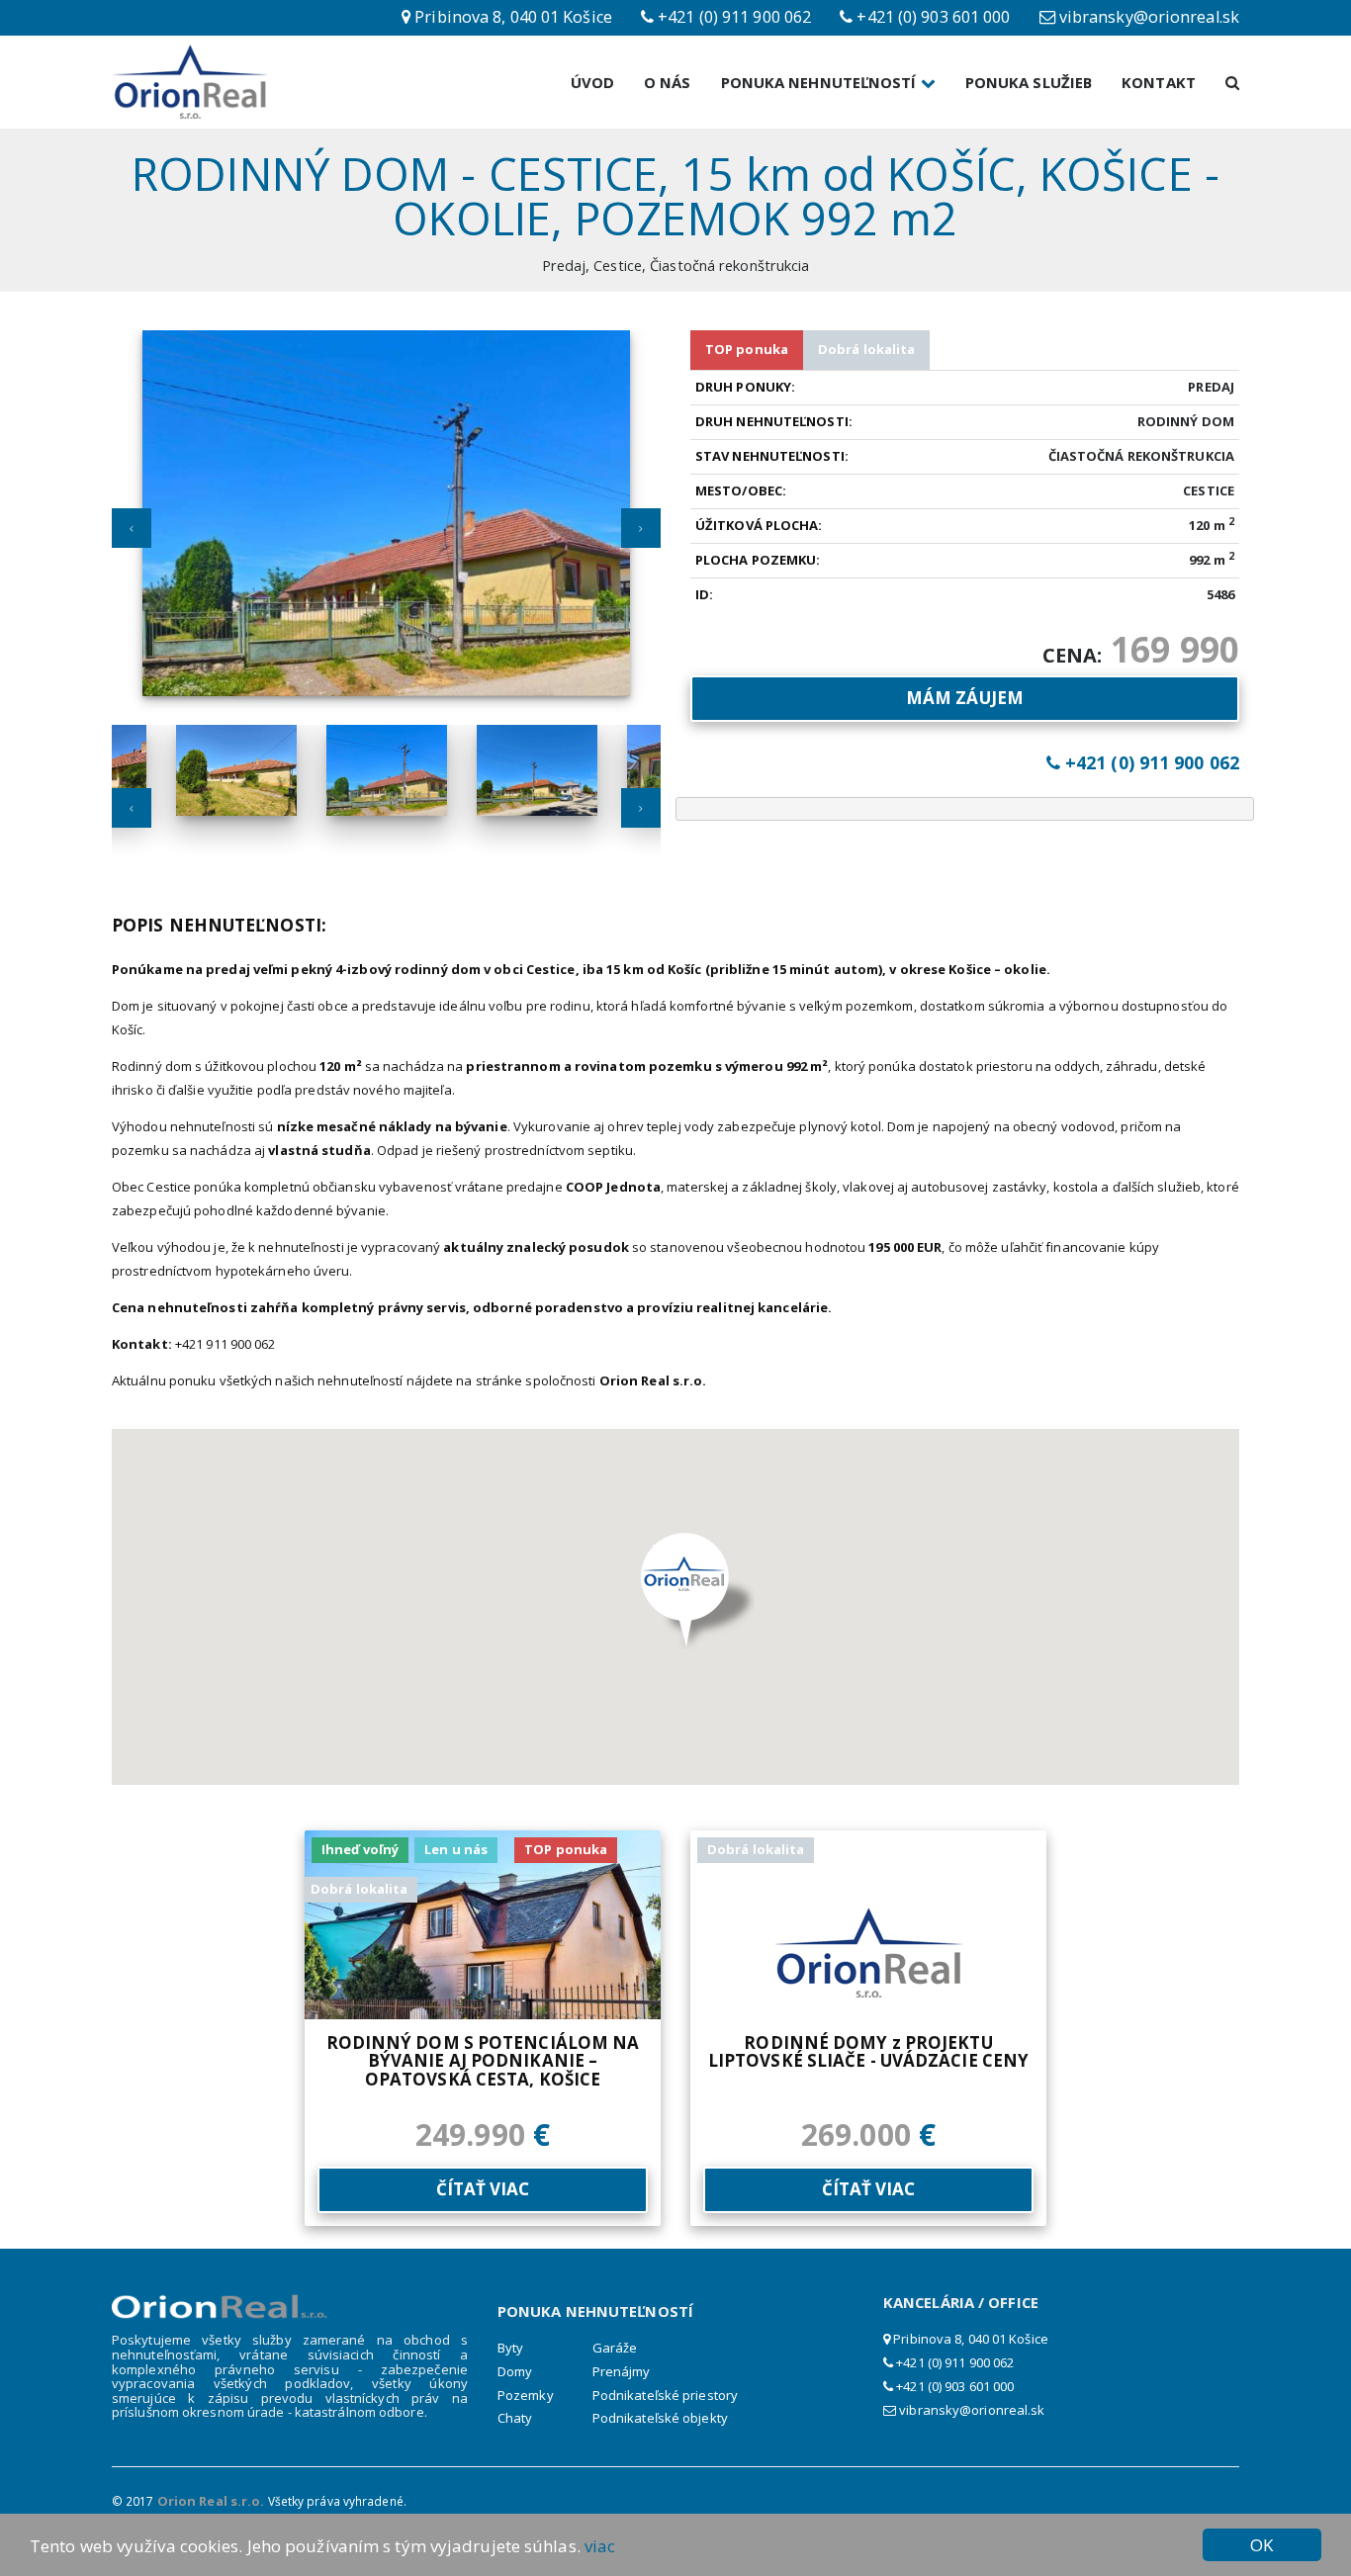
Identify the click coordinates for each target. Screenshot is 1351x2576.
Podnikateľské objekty (660, 2418)
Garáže (615, 2348)
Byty (510, 2348)
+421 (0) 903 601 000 (953, 2386)
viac (600, 2546)
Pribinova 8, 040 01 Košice (969, 2339)
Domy (515, 2371)
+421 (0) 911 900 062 (953, 2362)
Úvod (592, 82)
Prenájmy (622, 2371)
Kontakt (1159, 82)
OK (1261, 2545)
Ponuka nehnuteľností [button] (821, 82)
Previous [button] (132, 528)
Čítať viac (483, 2189)
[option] (386, 525)
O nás (668, 82)
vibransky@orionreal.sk (972, 2410)
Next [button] (641, 528)
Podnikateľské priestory (665, 2395)
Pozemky (526, 2395)
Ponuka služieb (1029, 82)
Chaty (515, 2418)
